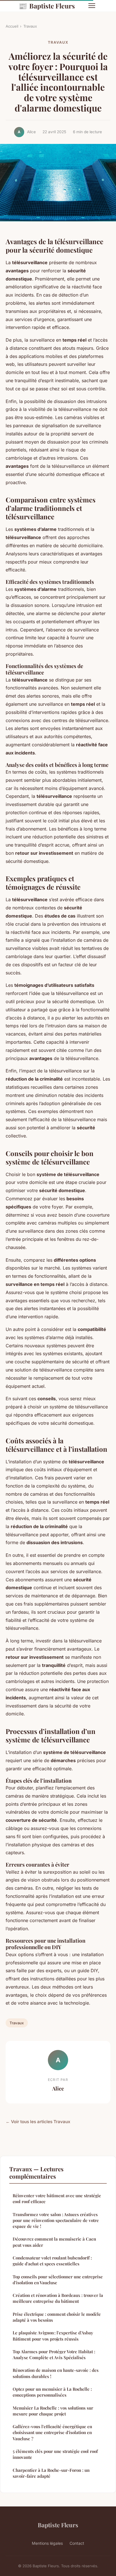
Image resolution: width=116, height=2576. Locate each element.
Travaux (30, 26)
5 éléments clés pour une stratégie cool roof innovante (55, 2454)
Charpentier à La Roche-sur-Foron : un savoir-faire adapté (51, 2473)
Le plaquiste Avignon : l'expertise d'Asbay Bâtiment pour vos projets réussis (53, 2336)
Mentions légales (47, 2543)
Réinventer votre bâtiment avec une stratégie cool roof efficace (57, 2198)
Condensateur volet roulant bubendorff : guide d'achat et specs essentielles (52, 2261)
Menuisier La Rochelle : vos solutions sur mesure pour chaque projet (53, 2411)
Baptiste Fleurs (47, 6)
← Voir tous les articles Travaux (38, 2122)
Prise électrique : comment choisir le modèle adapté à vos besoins (57, 2317)
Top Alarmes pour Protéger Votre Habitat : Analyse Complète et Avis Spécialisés (54, 2355)
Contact (77, 2543)
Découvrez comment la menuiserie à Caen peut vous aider (54, 2242)
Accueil (12, 26)
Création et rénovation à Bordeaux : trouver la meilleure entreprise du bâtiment (58, 2298)
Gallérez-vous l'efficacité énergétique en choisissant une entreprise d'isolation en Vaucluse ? (52, 2433)
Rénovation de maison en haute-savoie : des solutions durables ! (56, 2373)
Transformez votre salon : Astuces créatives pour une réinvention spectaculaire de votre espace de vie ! (56, 2220)
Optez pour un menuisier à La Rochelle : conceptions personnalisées (52, 2392)
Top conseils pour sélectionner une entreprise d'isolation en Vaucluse (58, 2280)
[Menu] (92, 6)
